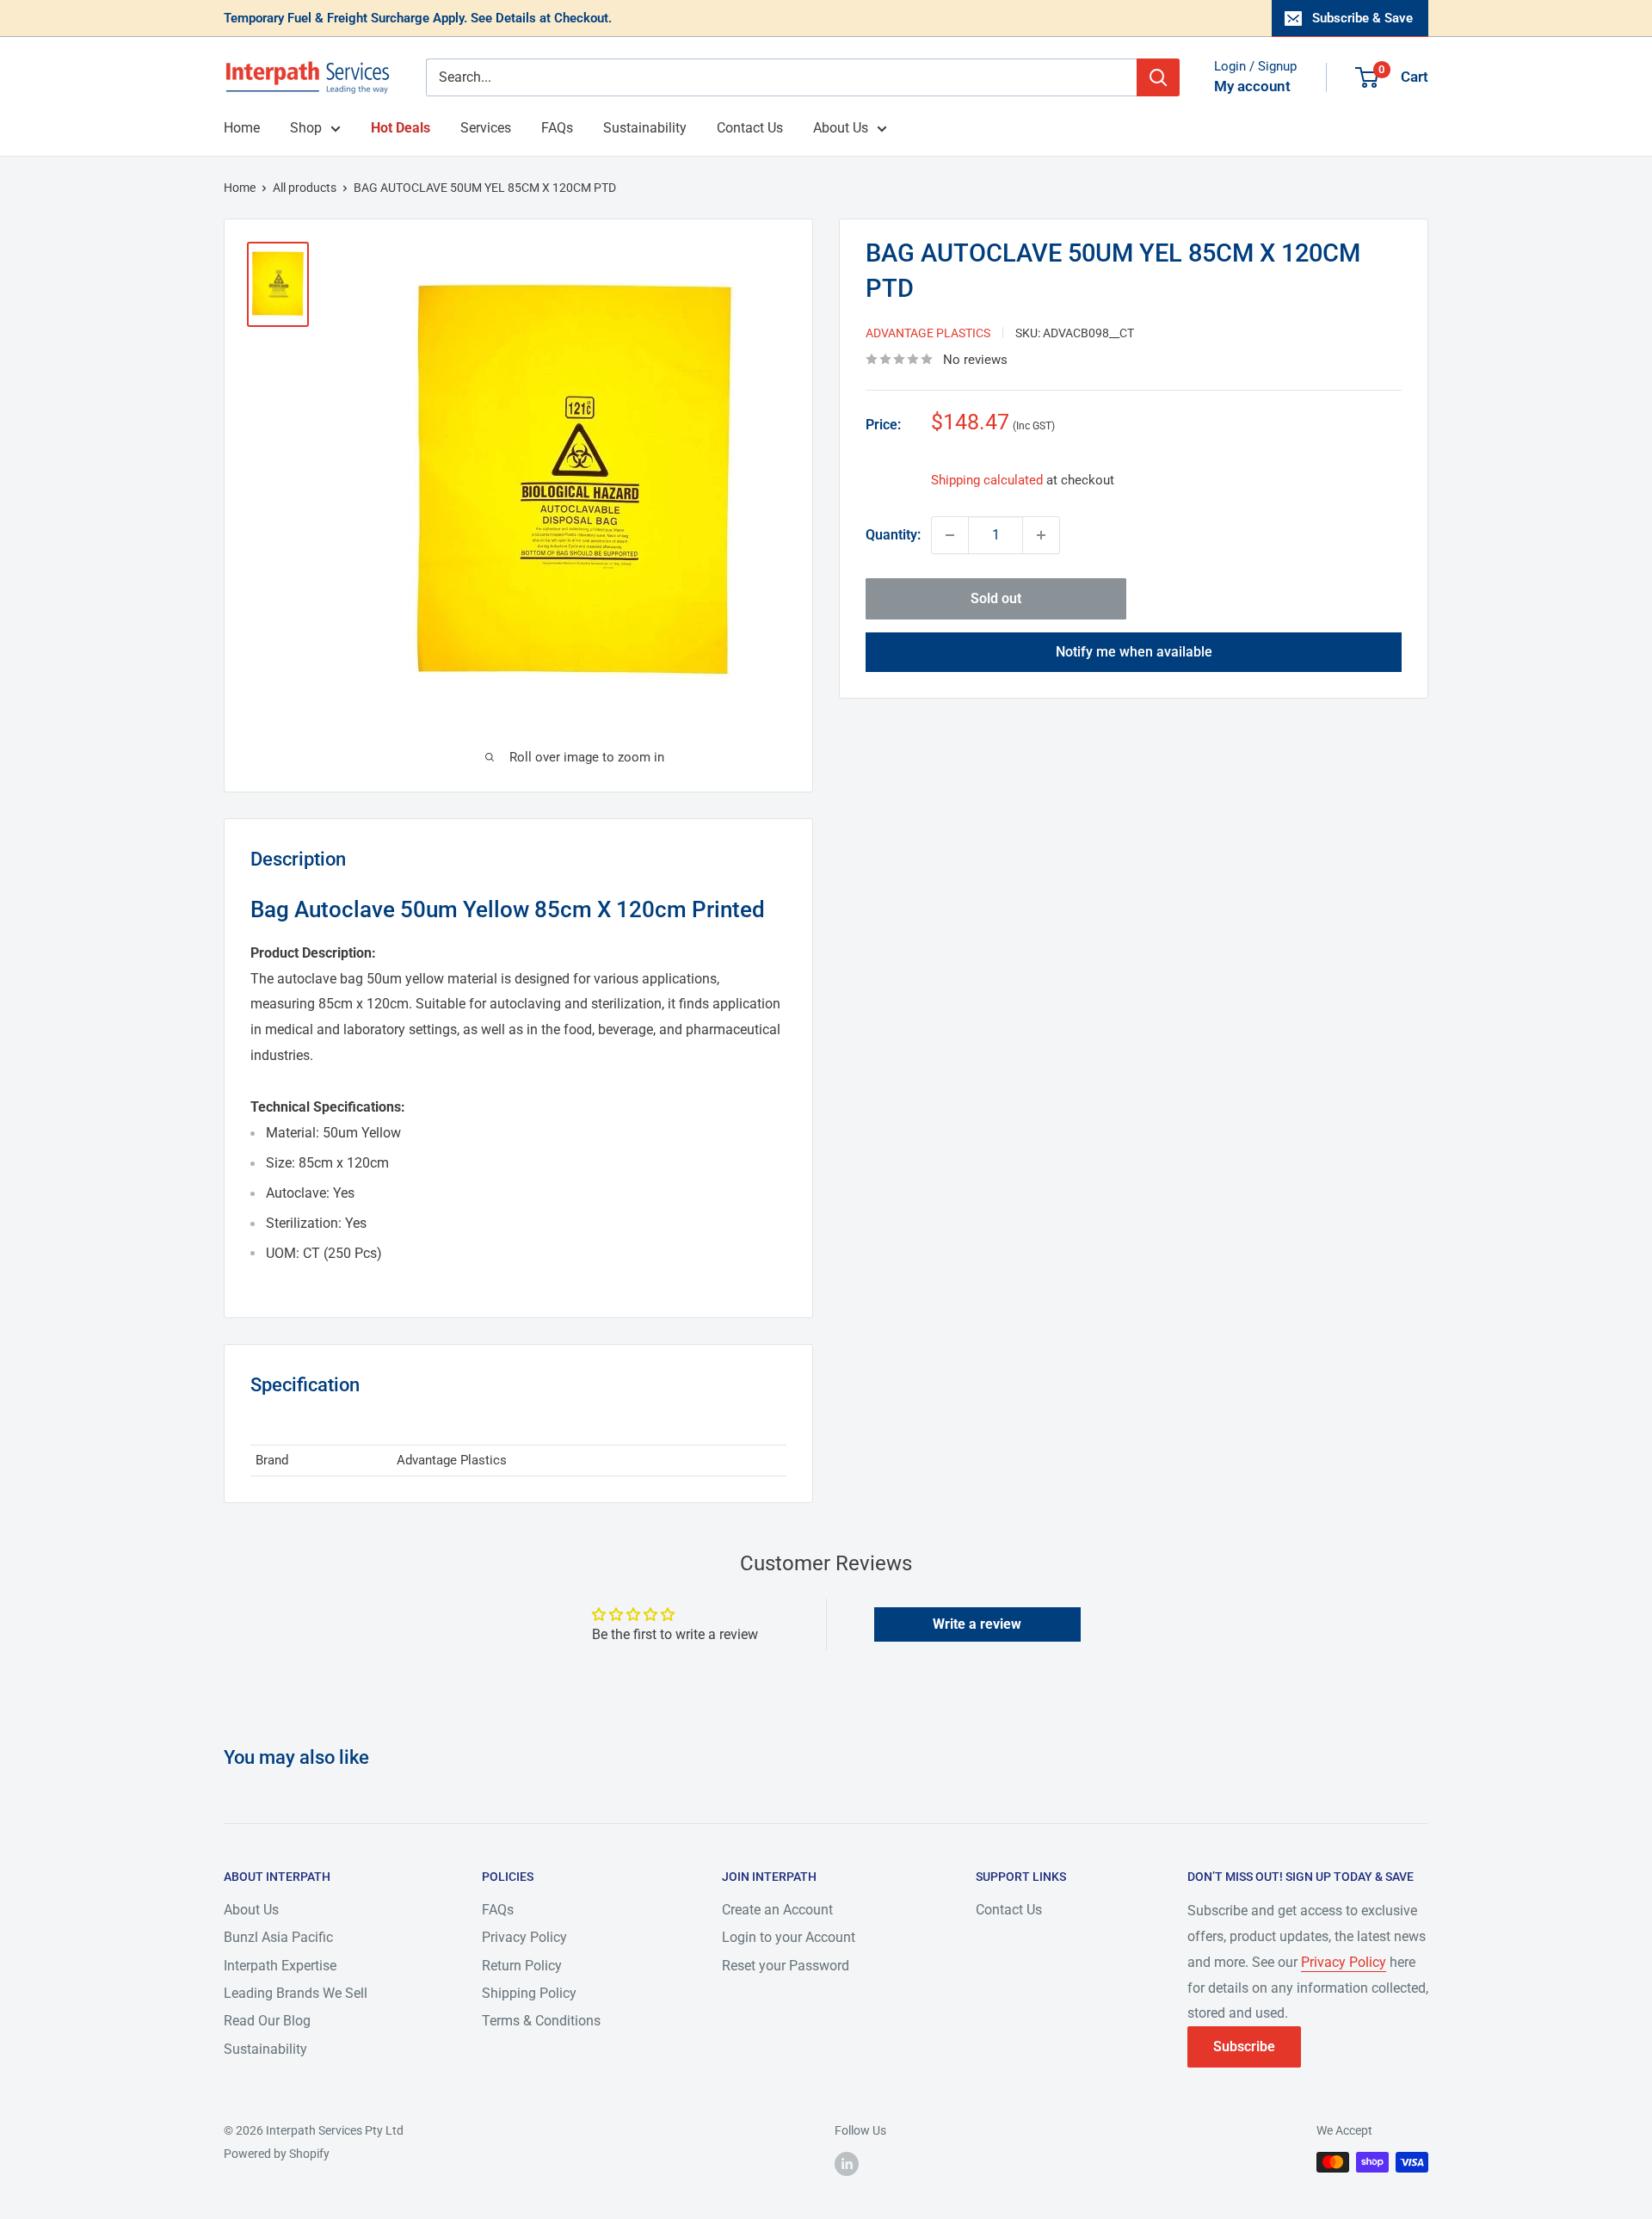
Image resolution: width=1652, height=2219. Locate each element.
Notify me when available (1134, 652)
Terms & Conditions (541, 2021)
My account (1252, 86)
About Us (841, 128)
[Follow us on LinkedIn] (847, 2164)
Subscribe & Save (1362, 18)
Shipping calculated (987, 480)
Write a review (977, 1624)
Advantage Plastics (928, 333)
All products (305, 188)
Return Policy (522, 1966)
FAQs (557, 128)
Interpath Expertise (280, 1966)
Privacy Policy (524, 1937)
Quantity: (893, 535)
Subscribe (1244, 2046)
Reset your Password (786, 1966)
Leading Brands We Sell (296, 1993)
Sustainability (645, 128)
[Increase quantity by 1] (1041, 535)
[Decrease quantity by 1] (950, 535)
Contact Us (750, 128)
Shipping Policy (529, 1993)
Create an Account (777, 1910)
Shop (306, 128)
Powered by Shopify (277, 2154)
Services (486, 128)
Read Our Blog (267, 2021)
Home (242, 128)
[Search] (1158, 77)
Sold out (996, 598)
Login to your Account (789, 1937)
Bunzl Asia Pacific (278, 1937)
